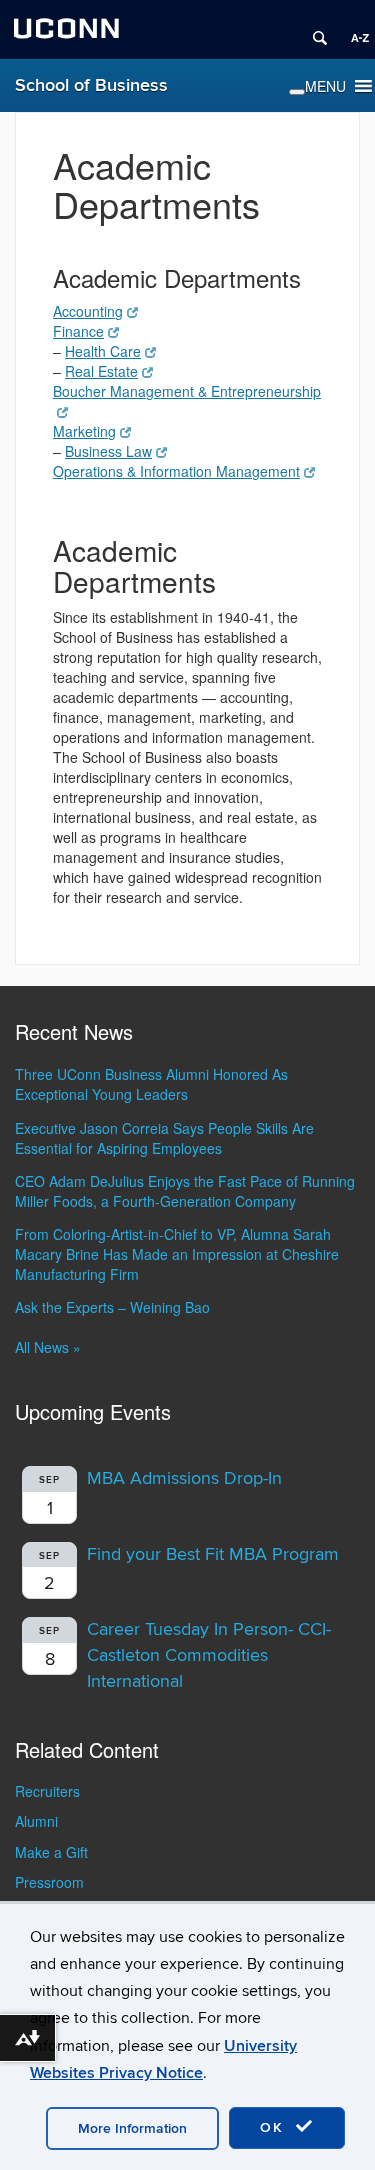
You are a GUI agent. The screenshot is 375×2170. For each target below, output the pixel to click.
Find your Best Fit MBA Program (213, 1554)
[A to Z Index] (353, 30)
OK (275, 2127)
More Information (132, 2128)
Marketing (84, 431)
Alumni (36, 1821)
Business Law (108, 451)
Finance (78, 331)
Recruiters (47, 1791)
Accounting (88, 311)
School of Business (91, 85)
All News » (48, 1347)
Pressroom (49, 1882)
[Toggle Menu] (297, 92)
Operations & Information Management (176, 471)
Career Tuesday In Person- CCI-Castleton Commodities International (209, 1655)
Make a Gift (51, 1852)
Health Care (103, 351)
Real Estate (101, 371)
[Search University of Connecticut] (313, 30)
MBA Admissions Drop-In (184, 1478)
